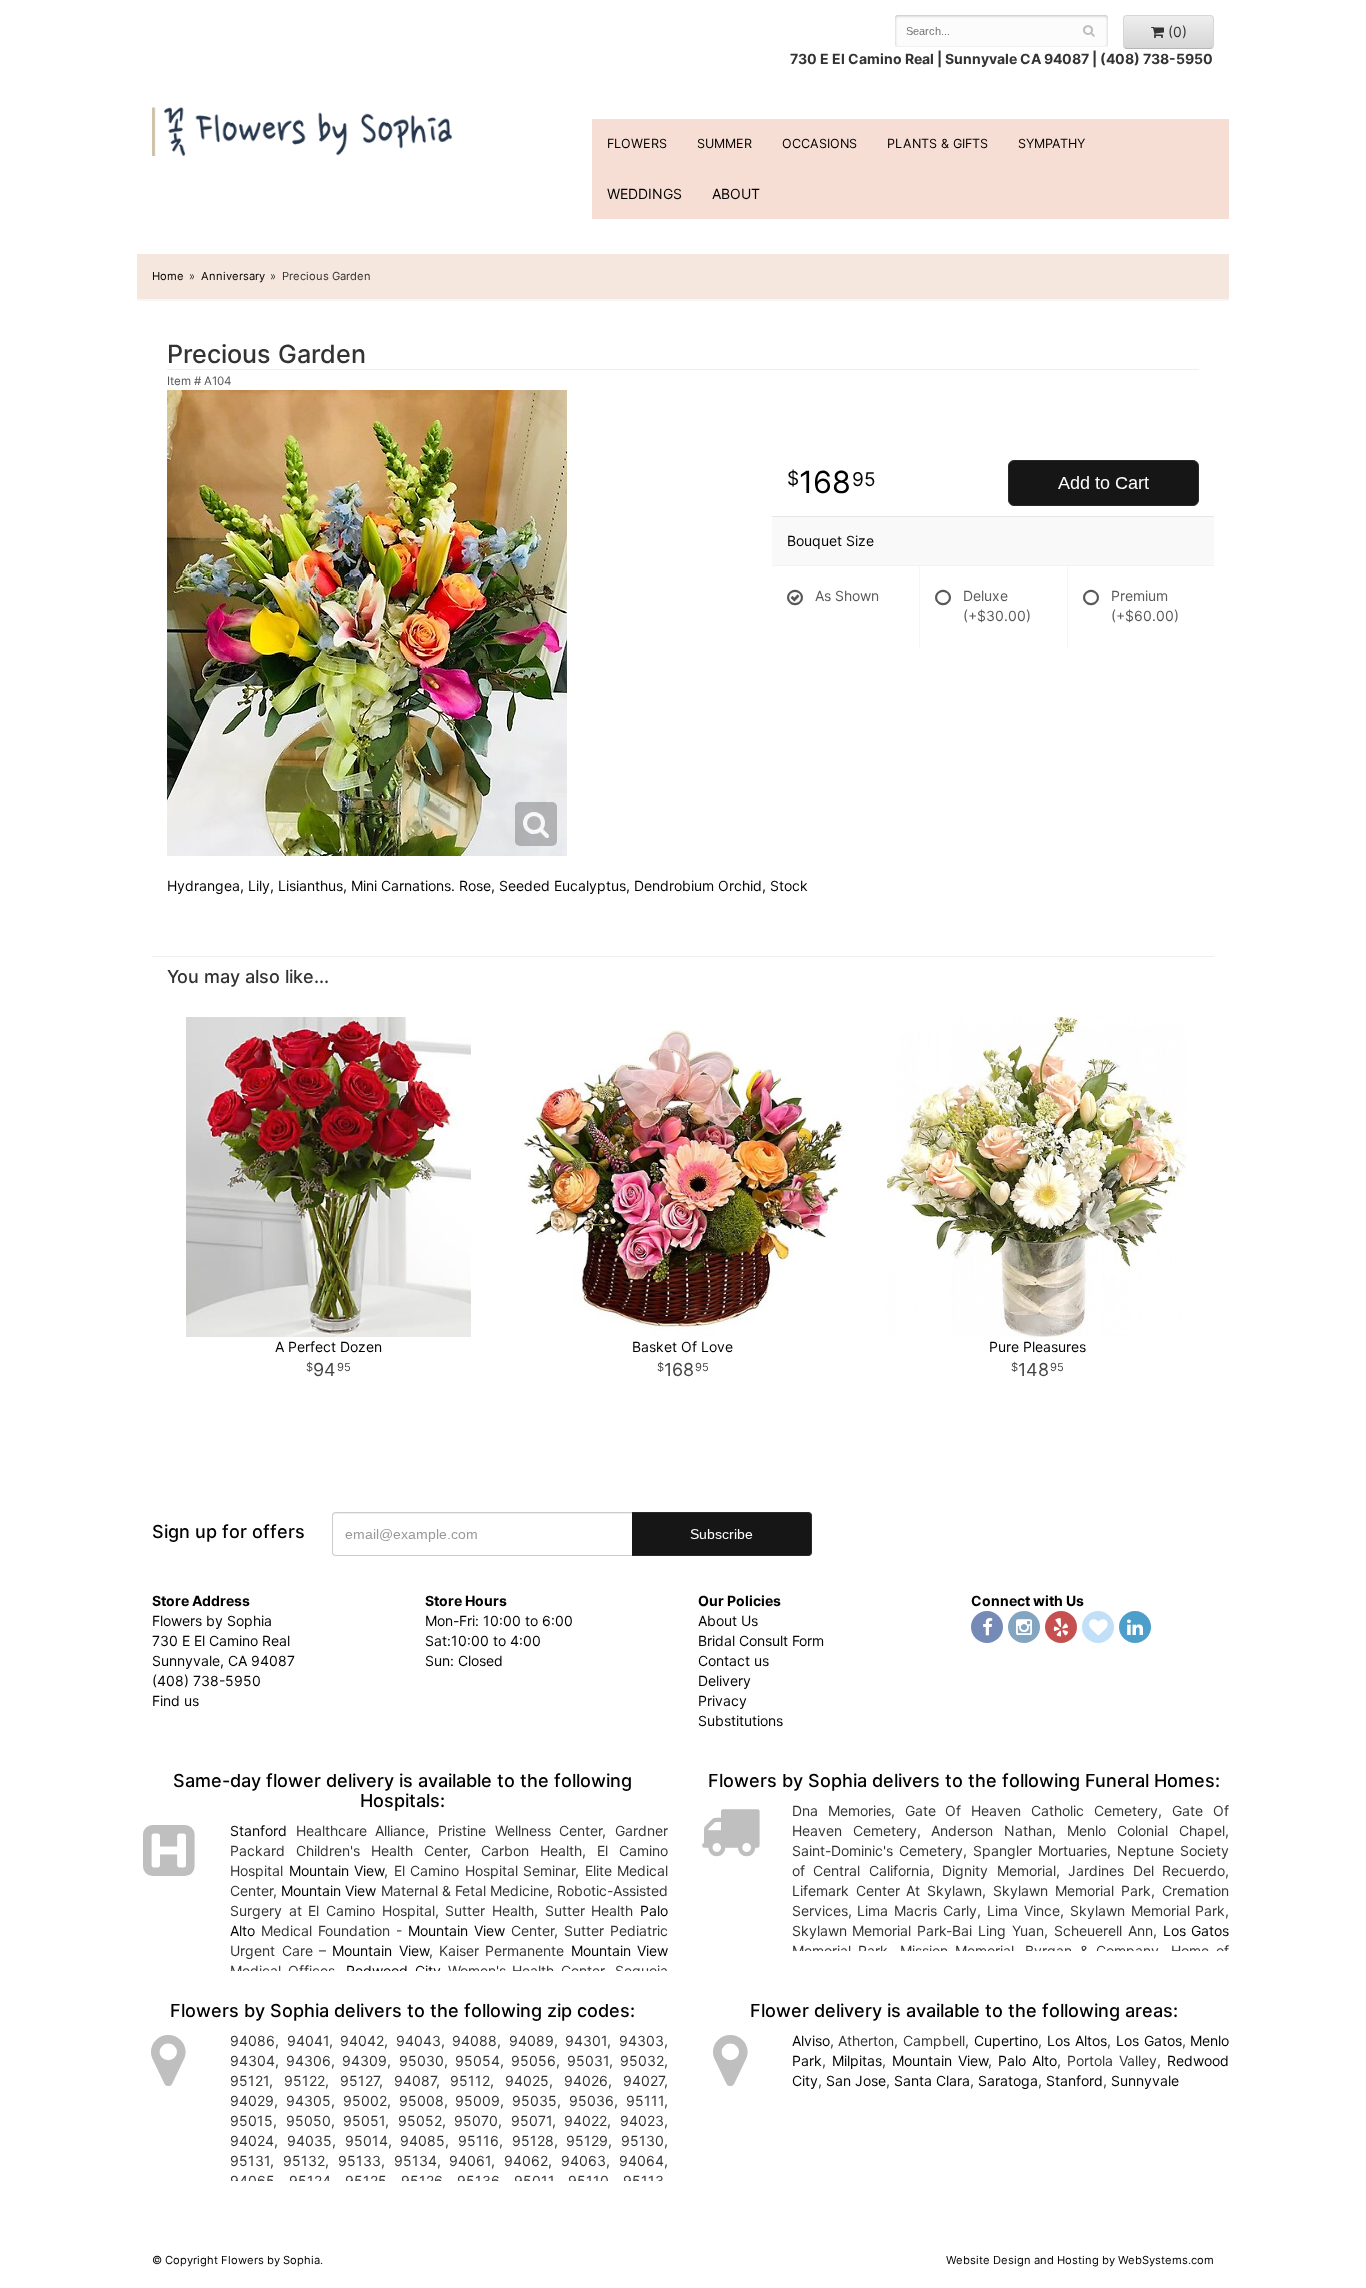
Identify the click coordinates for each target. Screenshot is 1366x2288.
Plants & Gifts (937, 143)
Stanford (258, 1830)
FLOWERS (637, 143)
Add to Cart (1103, 483)
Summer (724, 143)
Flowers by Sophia (304, 126)
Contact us (733, 1660)
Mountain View (336, 1870)
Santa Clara (932, 2080)
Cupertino (1006, 2040)
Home (168, 276)
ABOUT (736, 193)
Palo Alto (1027, 2060)
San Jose (856, 2080)
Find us (175, 1700)
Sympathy (1051, 143)
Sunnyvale (1145, 2080)
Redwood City (393, 1970)
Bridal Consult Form (761, 1640)
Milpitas (857, 2060)
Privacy (722, 1700)
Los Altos (1077, 2040)
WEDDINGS (644, 193)
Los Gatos (1196, 1930)
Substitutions (740, 1720)
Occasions (819, 143)
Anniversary (233, 276)
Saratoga (1008, 2080)
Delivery (724, 1680)
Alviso (811, 2040)
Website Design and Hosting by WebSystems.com (1080, 2260)
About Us (728, 1620)
